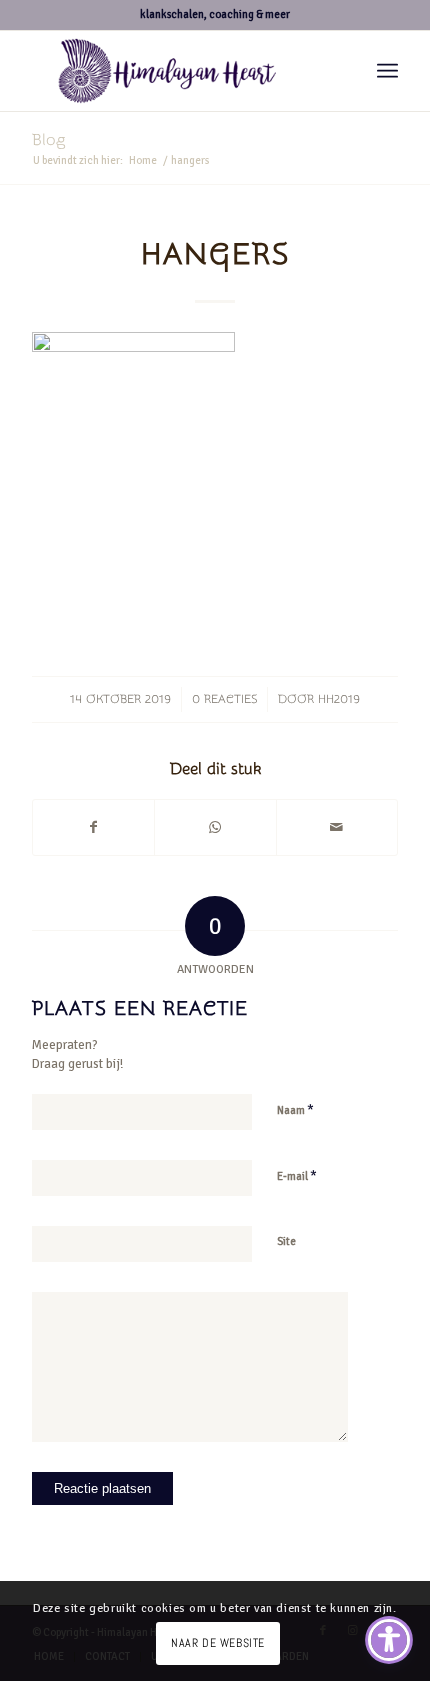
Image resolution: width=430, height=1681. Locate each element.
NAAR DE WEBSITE (218, 1643)
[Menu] (387, 71)
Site (286, 1241)
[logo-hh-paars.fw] (178, 71)
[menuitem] (387, 71)
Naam (295, 1110)
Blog (48, 140)
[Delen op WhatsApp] (215, 828)
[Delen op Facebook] (93, 828)
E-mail (297, 1176)
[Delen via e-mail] (337, 828)
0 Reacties (224, 699)
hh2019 (339, 699)
